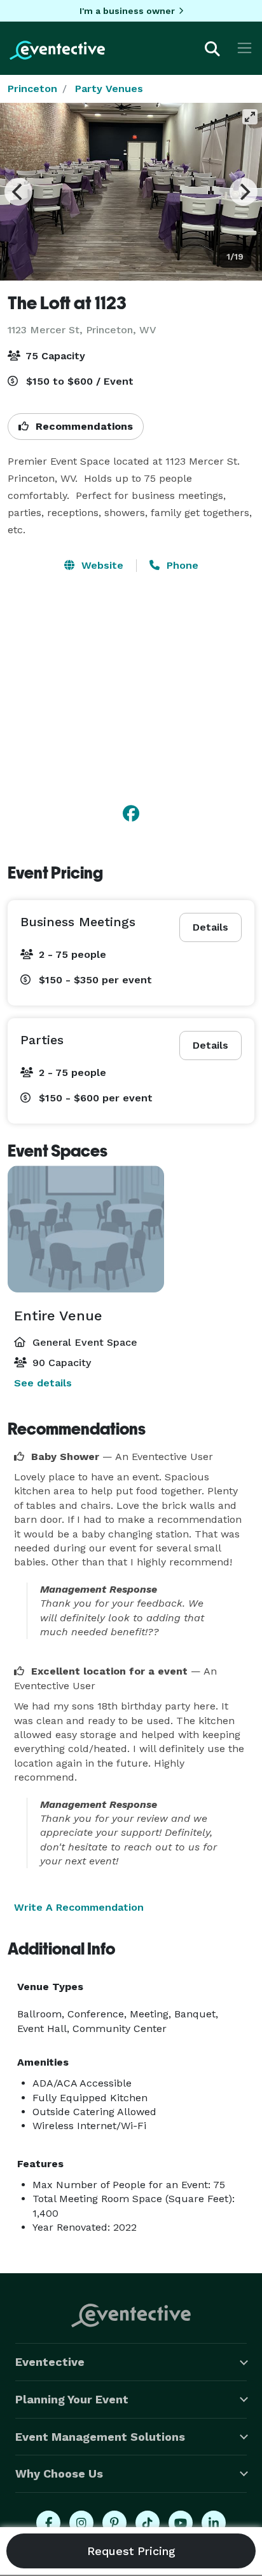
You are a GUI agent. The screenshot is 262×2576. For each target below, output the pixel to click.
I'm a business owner (127, 11)
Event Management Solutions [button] (100, 2437)
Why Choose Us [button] (59, 2473)
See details (43, 1383)
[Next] (244, 192)
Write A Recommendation (79, 1907)
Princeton (32, 89)
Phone (181, 565)
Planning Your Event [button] (72, 2399)
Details (210, 927)
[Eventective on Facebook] (48, 2523)
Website (101, 565)
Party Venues (109, 89)
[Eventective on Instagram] (81, 2523)
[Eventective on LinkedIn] (214, 2523)
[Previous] (18, 192)
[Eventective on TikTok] (148, 2523)
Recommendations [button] (83, 426)
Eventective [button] (50, 2362)
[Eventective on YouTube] (181, 2523)
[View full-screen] (250, 117)
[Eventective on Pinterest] (114, 2523)
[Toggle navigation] (245, 48)
